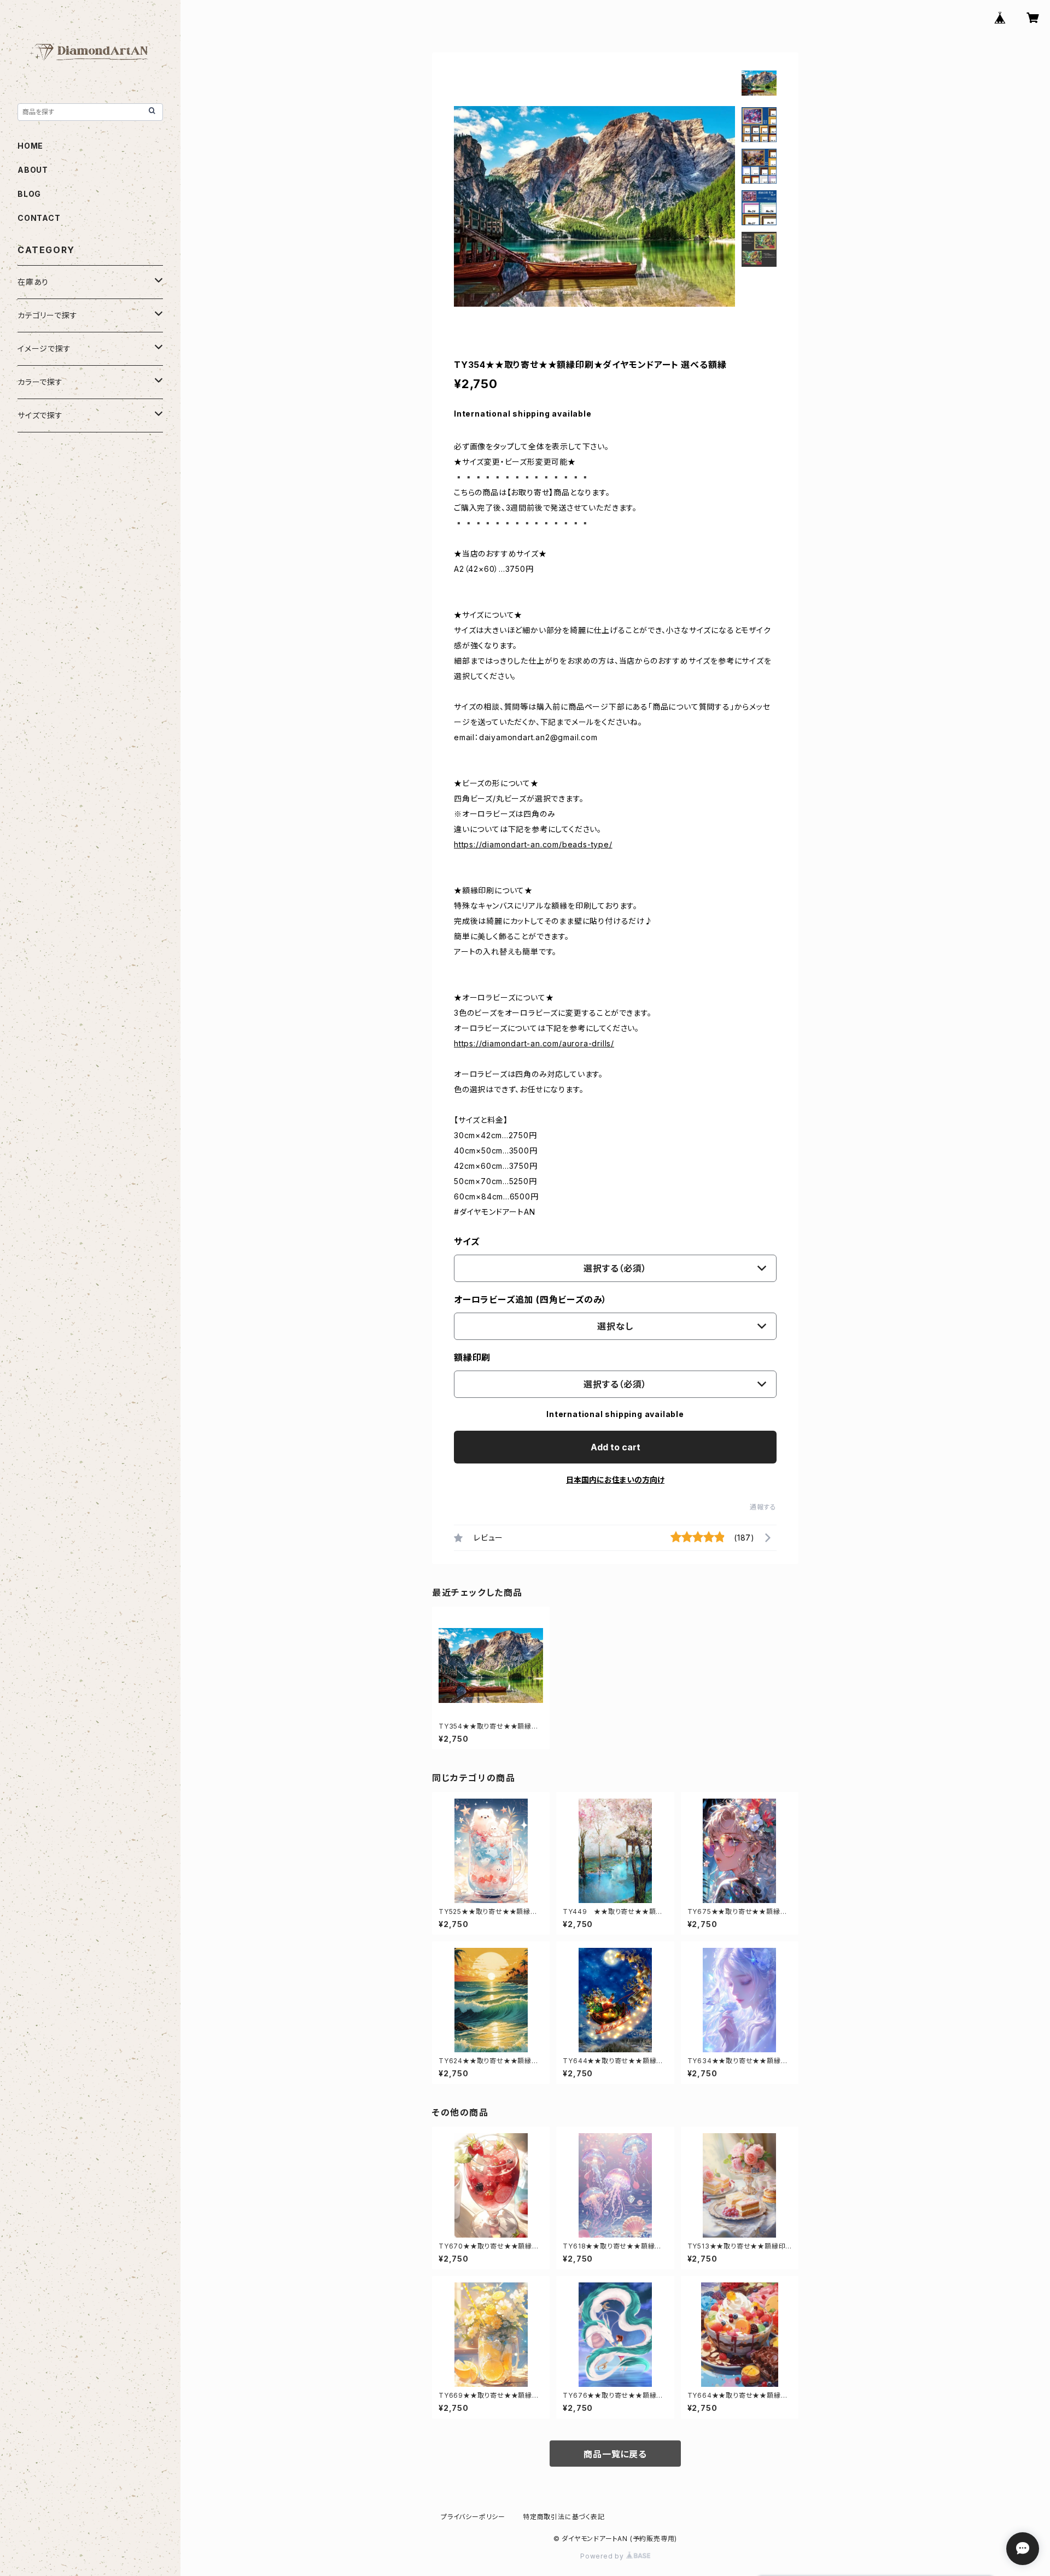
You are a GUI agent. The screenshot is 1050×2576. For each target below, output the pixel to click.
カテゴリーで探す (47, 315)
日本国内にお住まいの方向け (615, 1480)
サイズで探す (40, 415)
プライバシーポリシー (473, 2517)
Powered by (603, 2556)
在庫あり (33, 282)
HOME (30, 146)
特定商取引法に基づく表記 (564, 2517)
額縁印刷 (472, 1357)
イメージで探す (44, 349)
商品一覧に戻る (615, 2454)
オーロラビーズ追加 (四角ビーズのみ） (530, 1299)
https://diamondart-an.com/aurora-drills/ (534, 1043)
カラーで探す (40, 382)
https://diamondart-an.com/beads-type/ (533, 844)
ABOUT (33, 170)
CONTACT (39, 218)
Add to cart (616, 1447)
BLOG (29, 194)
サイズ (466, 1242)
